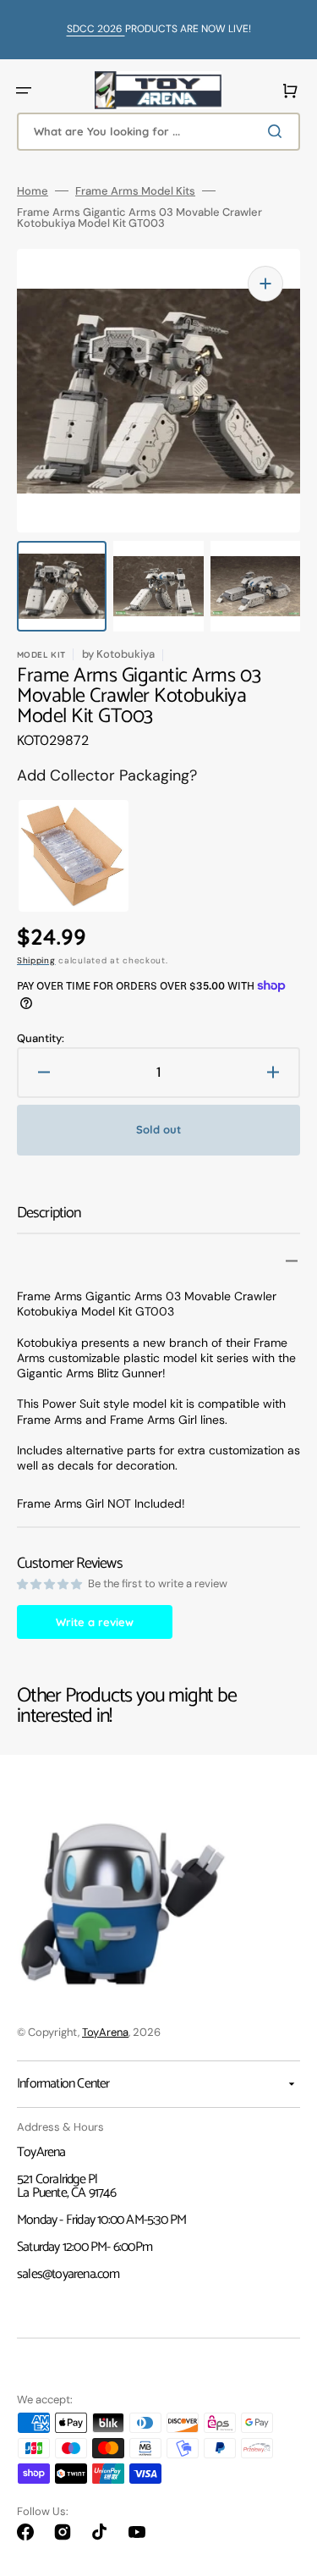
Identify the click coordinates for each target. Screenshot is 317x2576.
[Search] (278, 131)
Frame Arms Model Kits (135, 191)
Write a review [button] (95, 1622)
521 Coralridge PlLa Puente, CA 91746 (66, 2186)
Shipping (36, 960)
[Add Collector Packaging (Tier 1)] (58, 856)
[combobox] (158, 132)
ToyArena (105, 2032)
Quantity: (41, 1038)
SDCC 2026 (96, 29)
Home (33, 191)
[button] (24, 91)
